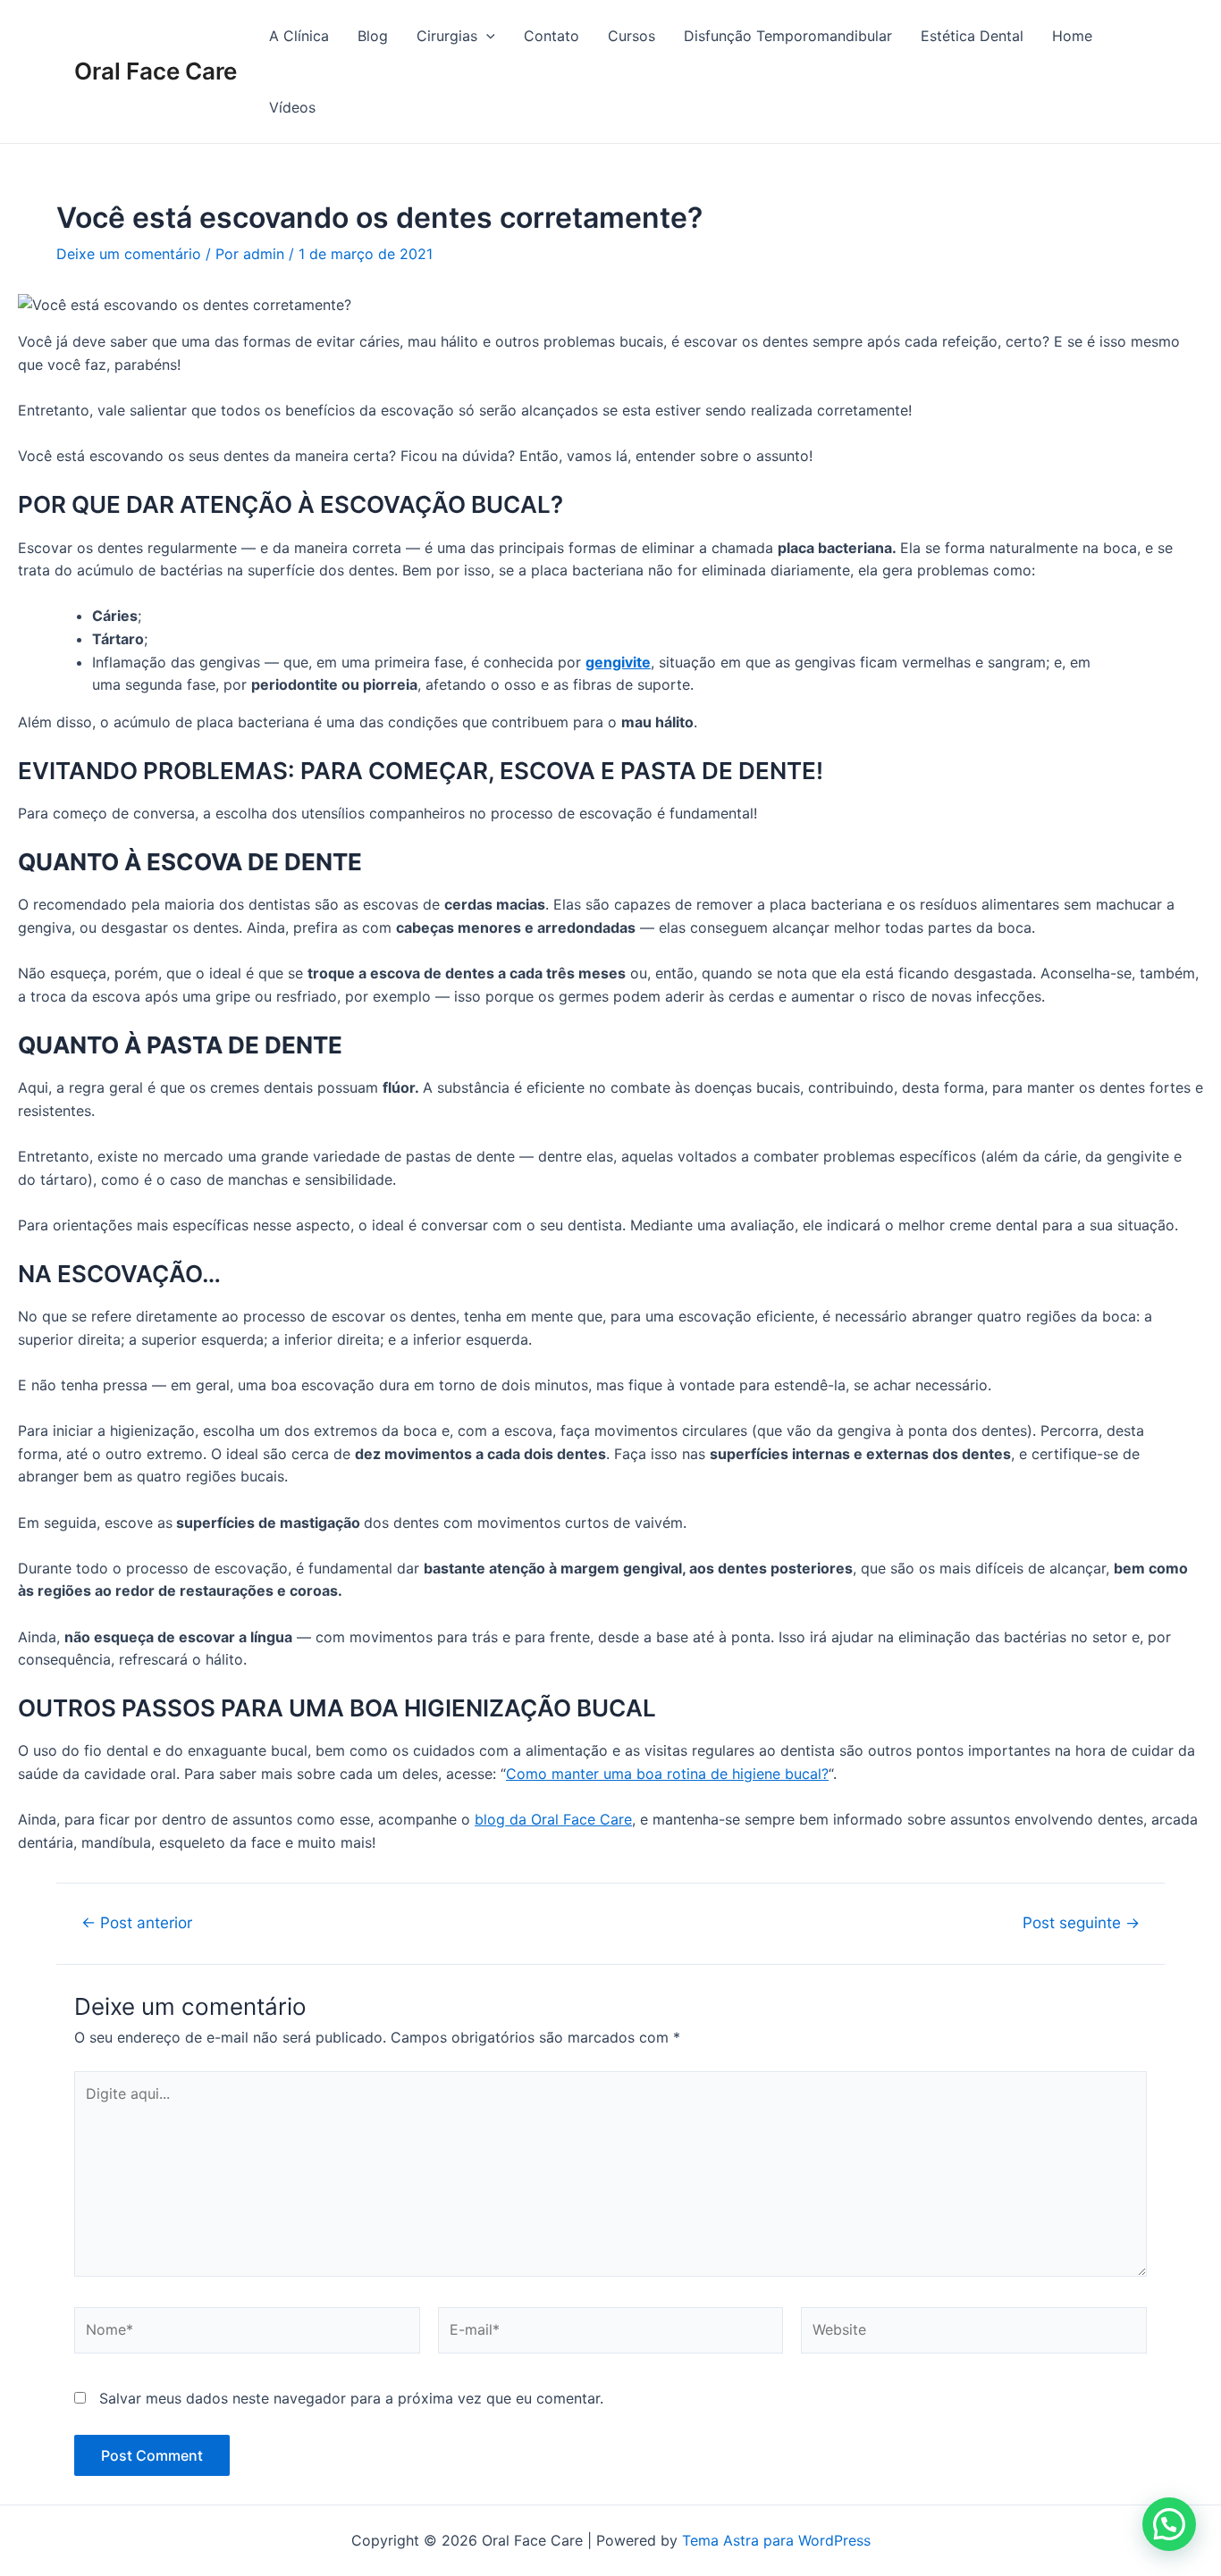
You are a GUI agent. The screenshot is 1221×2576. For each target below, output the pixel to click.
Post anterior (137, 1922)
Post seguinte (1081, 1922)
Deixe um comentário (129, 254)
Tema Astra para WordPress (776, 2540)
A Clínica (299, 36)
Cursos (632, 36)
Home (1072, 36)
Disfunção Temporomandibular (788, 36)
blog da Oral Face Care (553, 1819)
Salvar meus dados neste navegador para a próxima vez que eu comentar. (351, 2398)
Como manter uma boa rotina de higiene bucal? (667, 1774)
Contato (552, 36)
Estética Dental (972, 36)
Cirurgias (447, 36)
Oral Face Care (156, 71)
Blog (373, 36)
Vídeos (292, 107)
